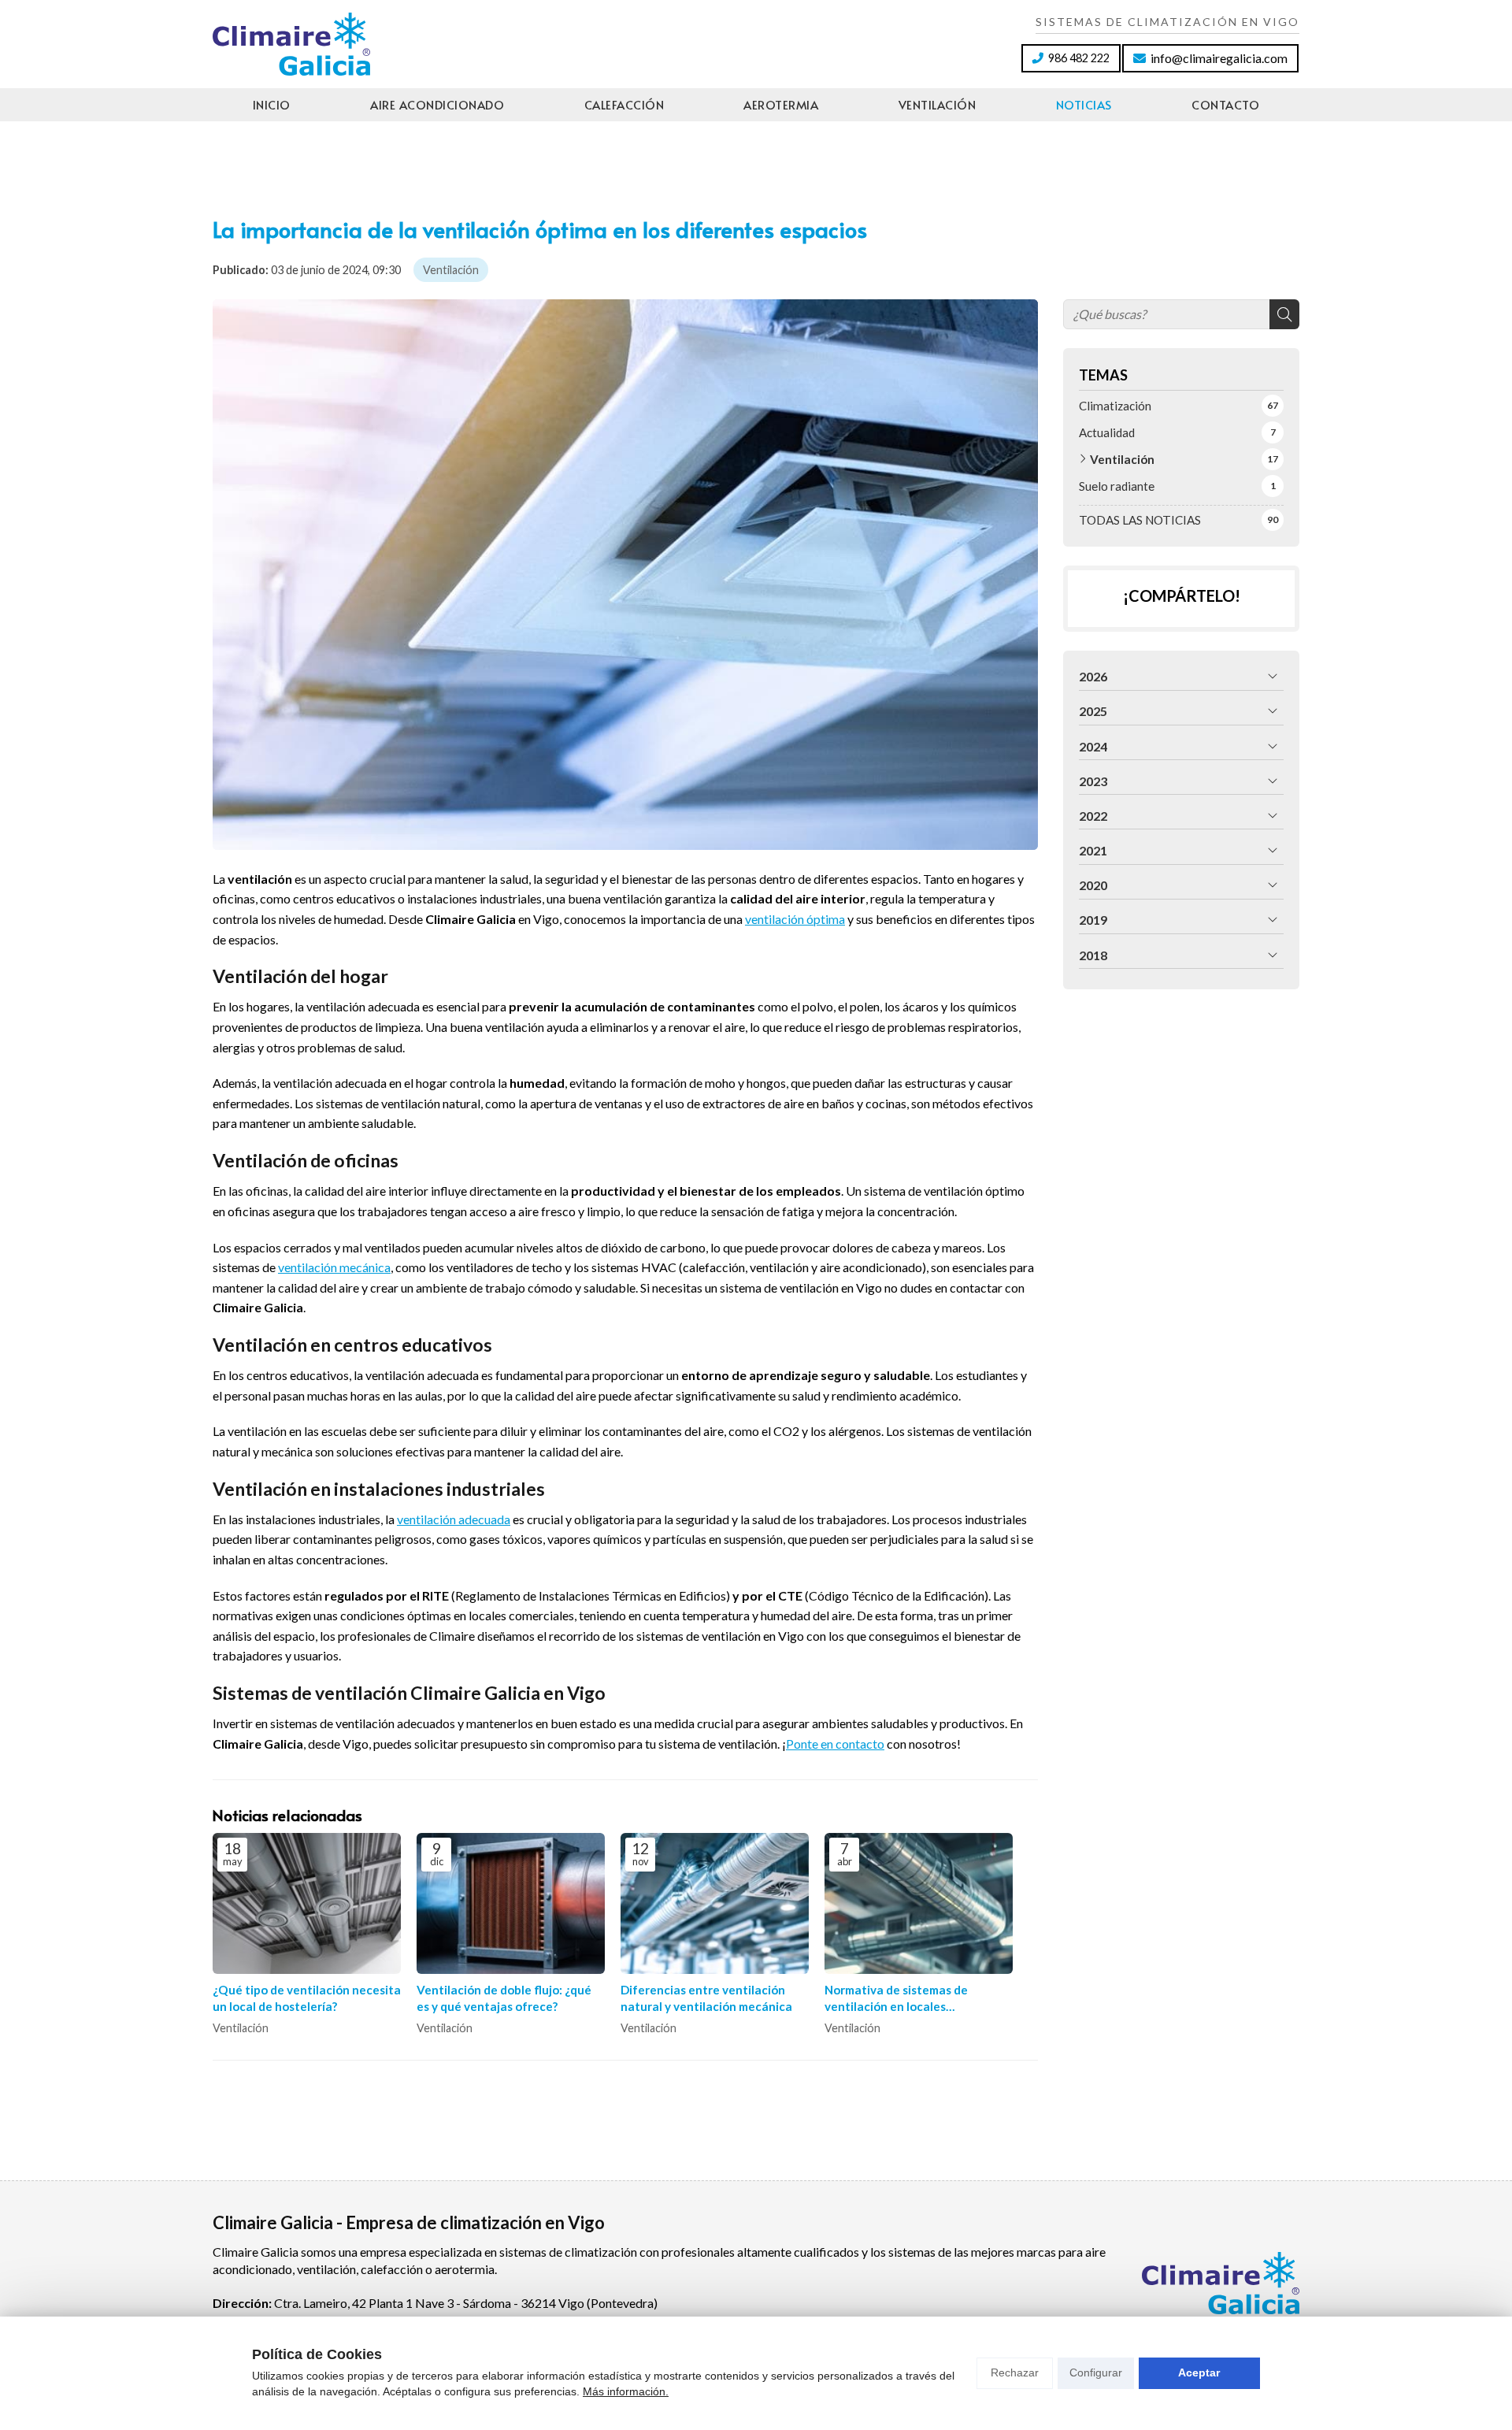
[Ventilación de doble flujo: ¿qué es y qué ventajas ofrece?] (511, 1903)
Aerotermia (781, 104)
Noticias (1084, 104)
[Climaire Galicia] (291, 44)
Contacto (1225, 104)
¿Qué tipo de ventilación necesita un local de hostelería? (307, 1998)
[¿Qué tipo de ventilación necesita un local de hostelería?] (307, 1903)
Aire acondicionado (437, 104)
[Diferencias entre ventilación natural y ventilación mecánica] (715, 1903)
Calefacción (624, 104)
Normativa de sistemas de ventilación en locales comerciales (896, 1999)
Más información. (626, 2391)
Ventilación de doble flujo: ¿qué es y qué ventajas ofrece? (504, 1998)
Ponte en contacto (835, 1744)
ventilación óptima (795, 919)
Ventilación (938, 104)
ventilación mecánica (334, 1267)
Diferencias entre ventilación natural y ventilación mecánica (706, 1998)
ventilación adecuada (454, 1519)
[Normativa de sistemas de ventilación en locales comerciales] (919, 1903)
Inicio (272, 104)
